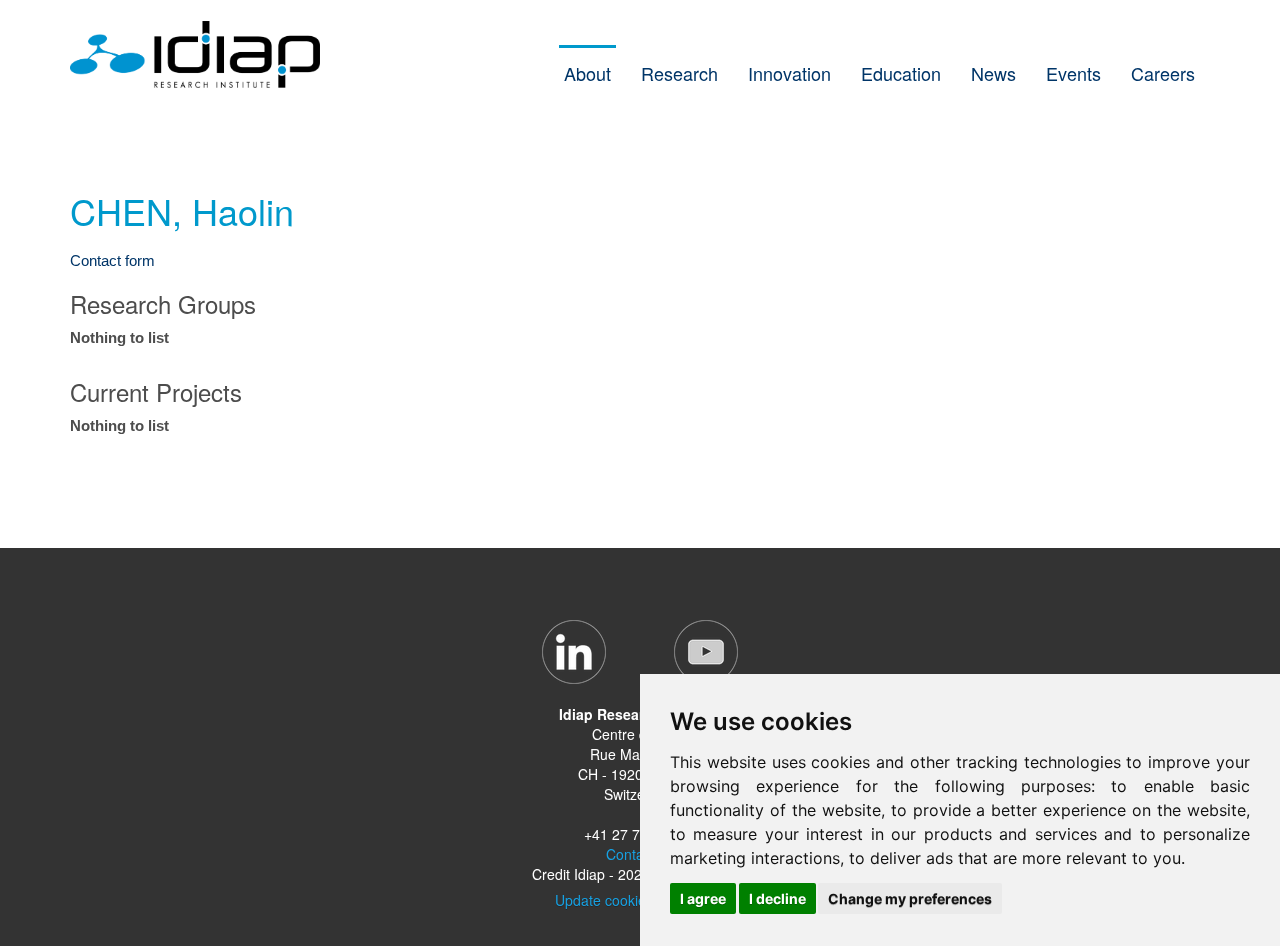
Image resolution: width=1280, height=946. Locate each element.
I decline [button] (777, 898)
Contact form (112, 260)
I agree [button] (703, 898)
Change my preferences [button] (910, 898)
